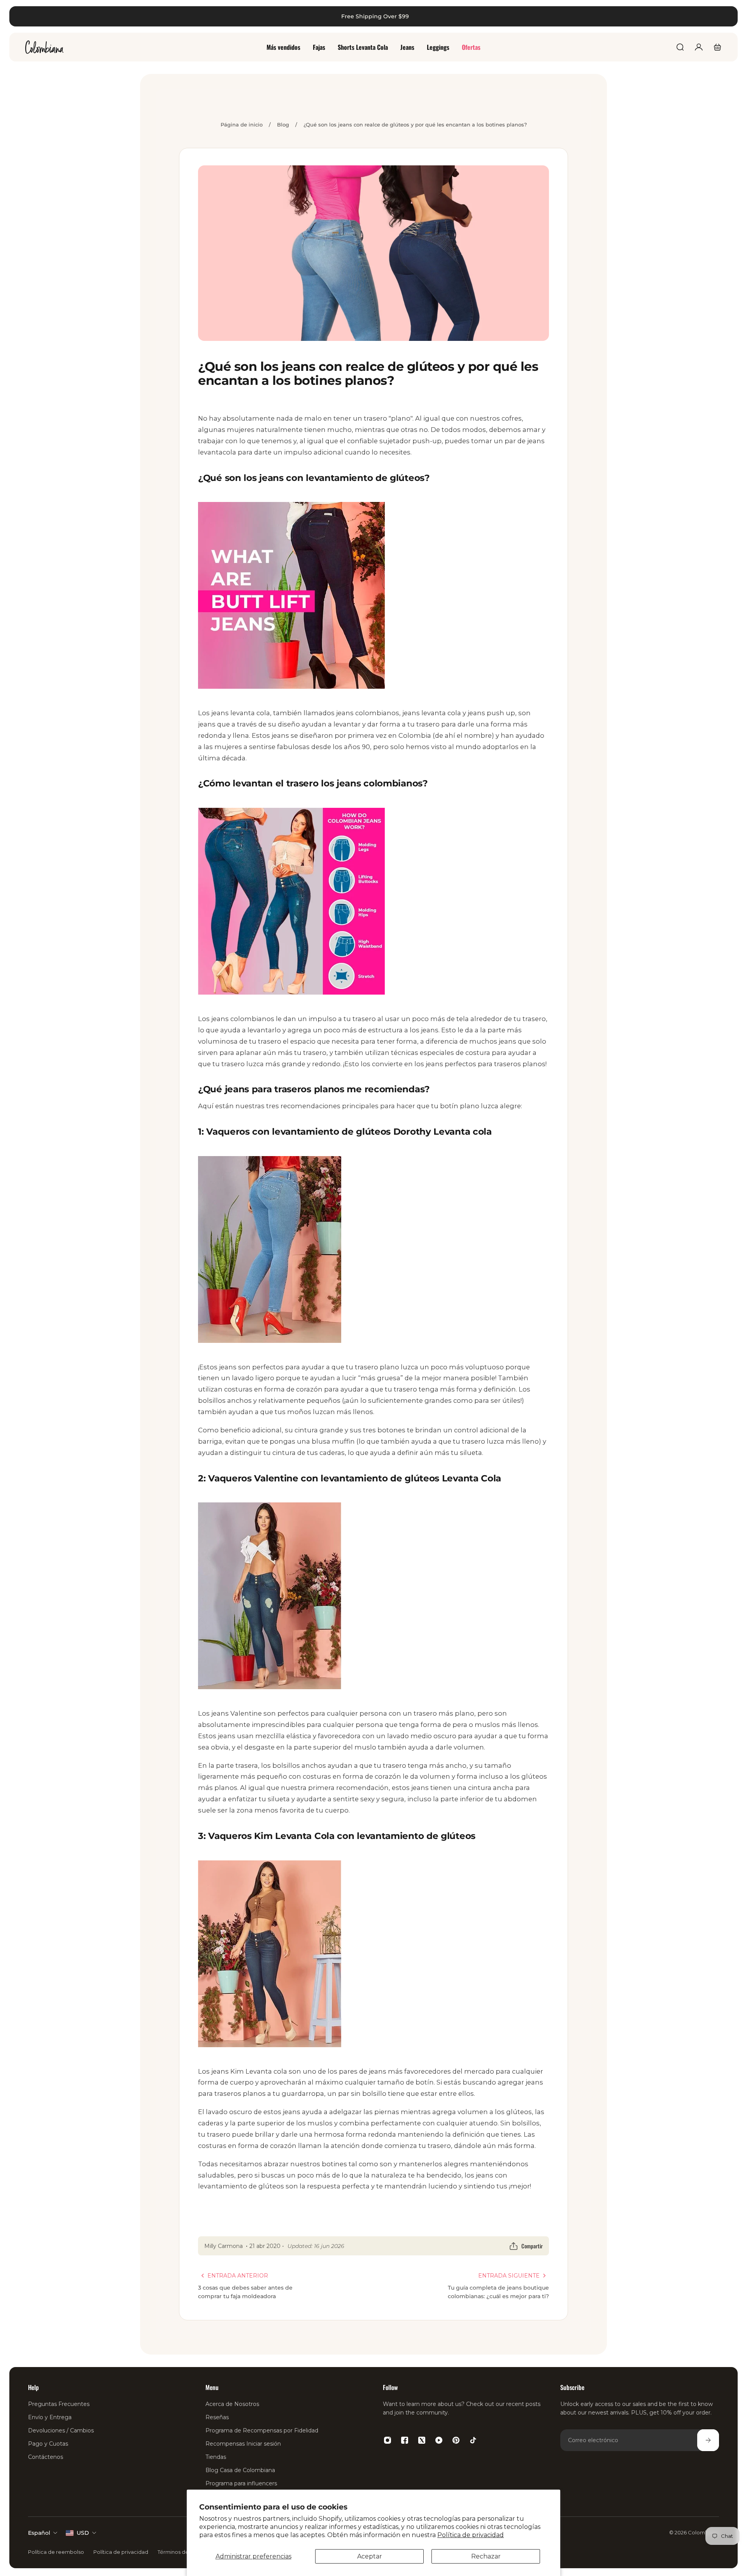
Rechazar (486, 2556)
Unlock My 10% (191, 1388)
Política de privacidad (471, 2535)
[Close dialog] (729, 18)
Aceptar (370, 2556)
